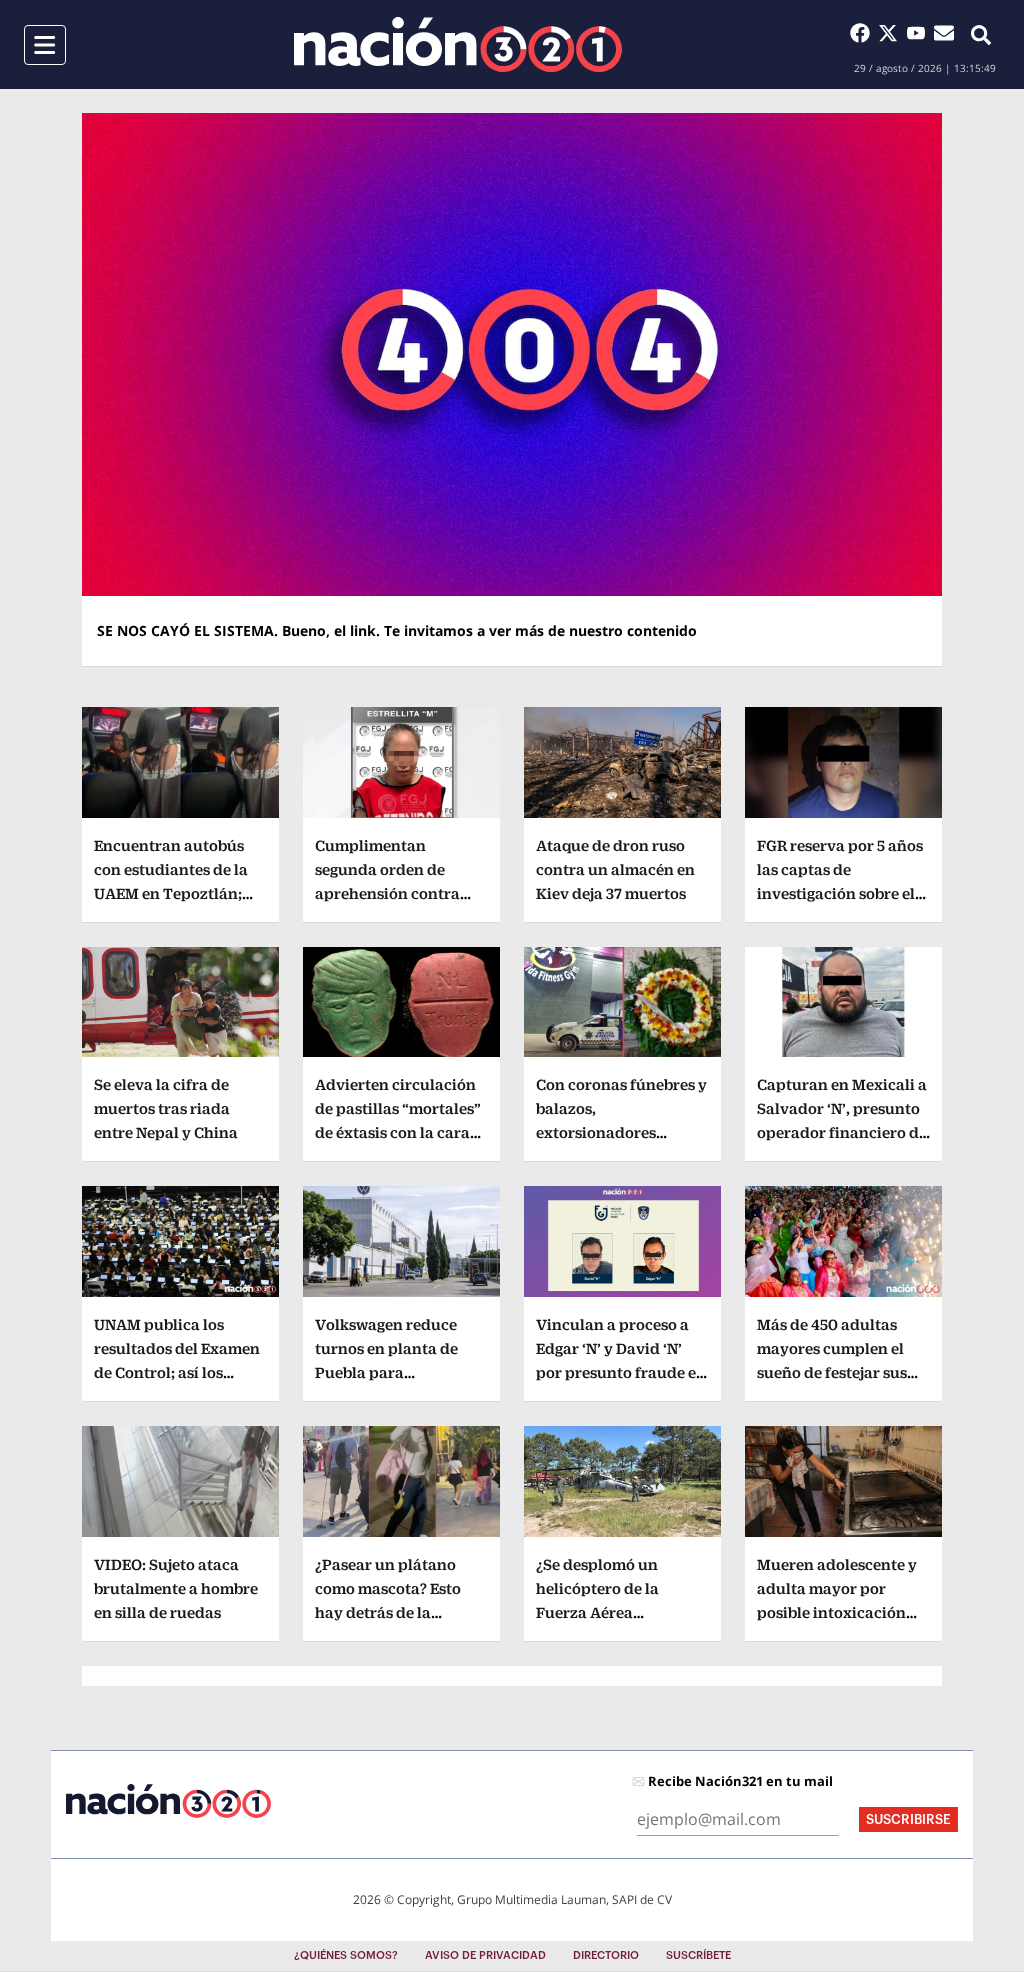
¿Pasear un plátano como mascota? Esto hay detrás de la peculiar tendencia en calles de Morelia (395, 1612)
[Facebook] (864, 33)
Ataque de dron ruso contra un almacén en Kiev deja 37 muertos (615, 869)
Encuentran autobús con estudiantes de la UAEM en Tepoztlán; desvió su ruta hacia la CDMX (176, 893)
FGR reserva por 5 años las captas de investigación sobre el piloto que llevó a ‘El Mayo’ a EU (840, 893)
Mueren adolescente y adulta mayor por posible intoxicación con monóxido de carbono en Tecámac (837, 1612)
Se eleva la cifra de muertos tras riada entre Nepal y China (166, 1108)
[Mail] (944, 33)
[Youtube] (920, 33)
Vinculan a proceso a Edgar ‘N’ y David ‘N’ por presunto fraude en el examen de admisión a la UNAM (621, 1372)
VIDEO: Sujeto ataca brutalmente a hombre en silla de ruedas (176, 1588)
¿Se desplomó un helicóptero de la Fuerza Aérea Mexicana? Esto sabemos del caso (598, 1612)
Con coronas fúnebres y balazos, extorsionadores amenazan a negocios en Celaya (621, 1132)
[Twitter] (892, 33)
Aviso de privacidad (485, 1955)
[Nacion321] (458, 44)
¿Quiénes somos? (346, 1955)
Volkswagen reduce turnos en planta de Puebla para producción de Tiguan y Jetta (396, 1372)
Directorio (606, 1955)
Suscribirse (908, 1819)
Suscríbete (698, 1955)
